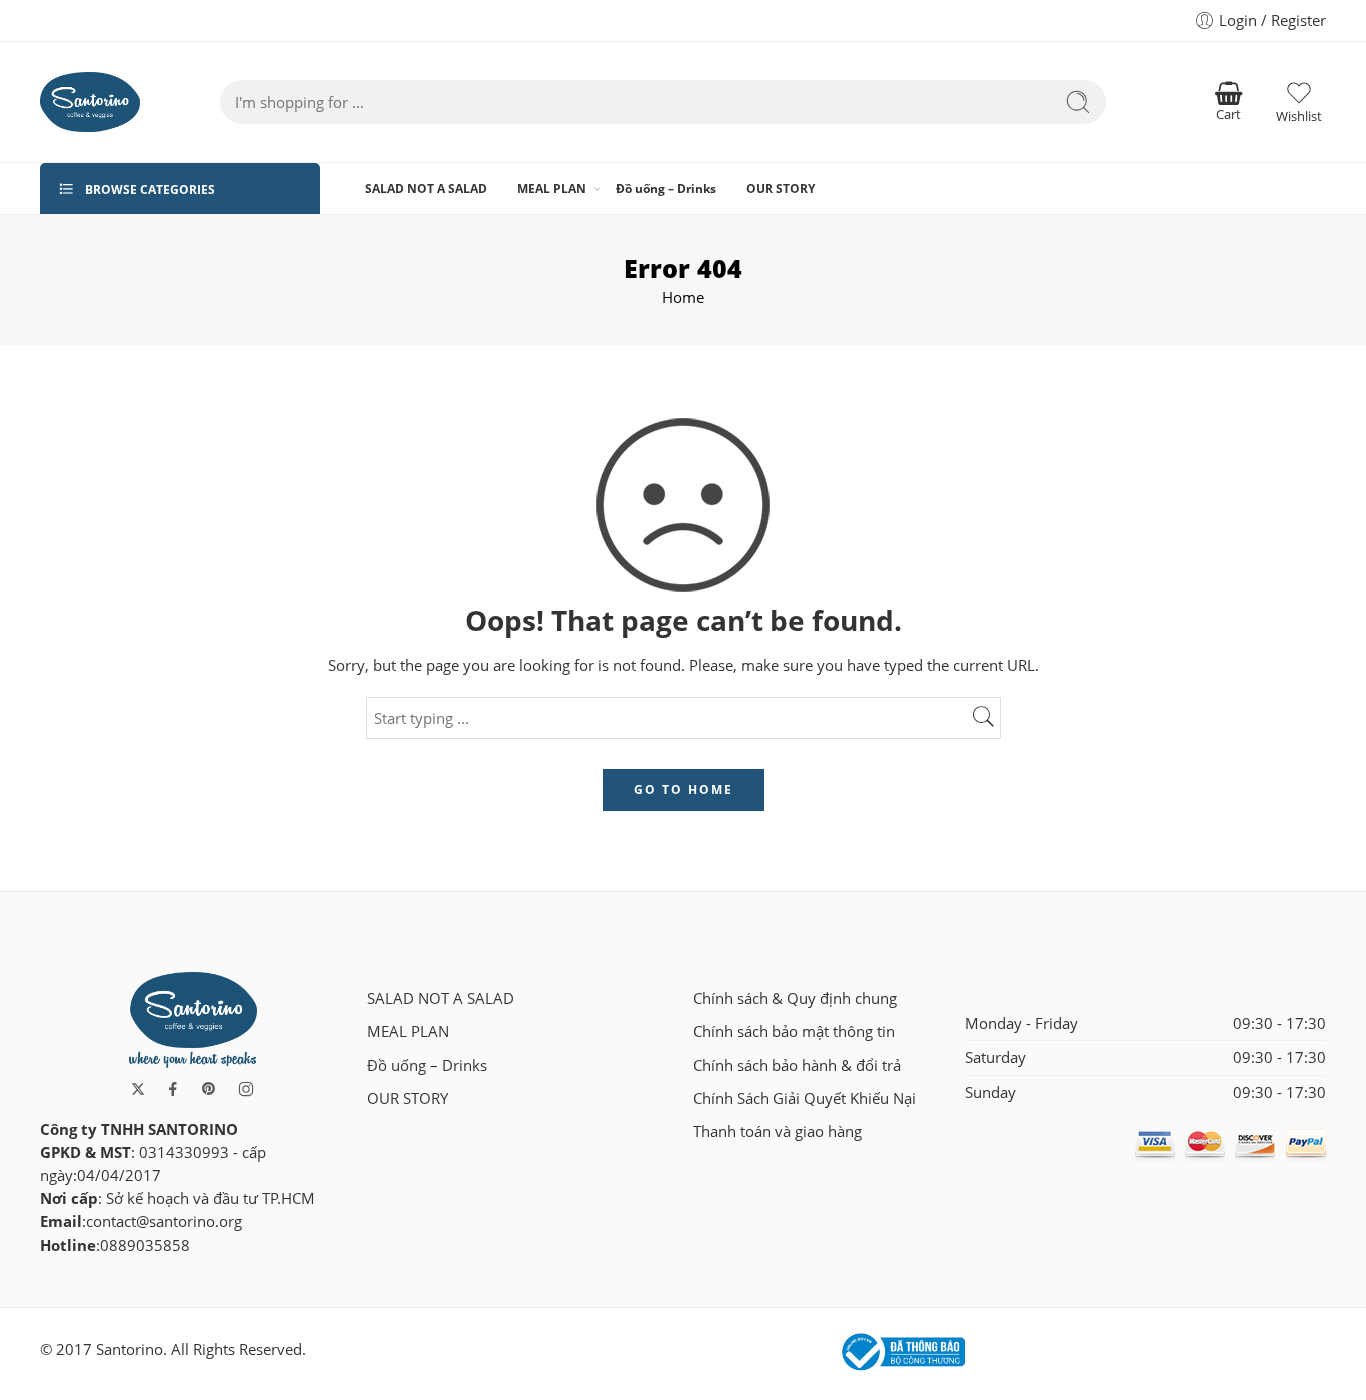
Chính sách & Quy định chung (795, 998)
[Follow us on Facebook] (173, 1089)
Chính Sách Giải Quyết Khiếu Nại (804, 1098)
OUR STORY (780, 188)
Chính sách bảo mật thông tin (794, 1031)
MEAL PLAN (551, 188)
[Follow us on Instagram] (246, 1089)
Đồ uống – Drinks (666, 188)
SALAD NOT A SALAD (426, 188)
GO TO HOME (683, 789)
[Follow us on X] (138, 1089)
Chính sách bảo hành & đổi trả (797, 1065)
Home (683, 297)
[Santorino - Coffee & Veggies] (90, 102)
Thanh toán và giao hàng (777, 1131)
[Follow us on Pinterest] (209, 1089)
